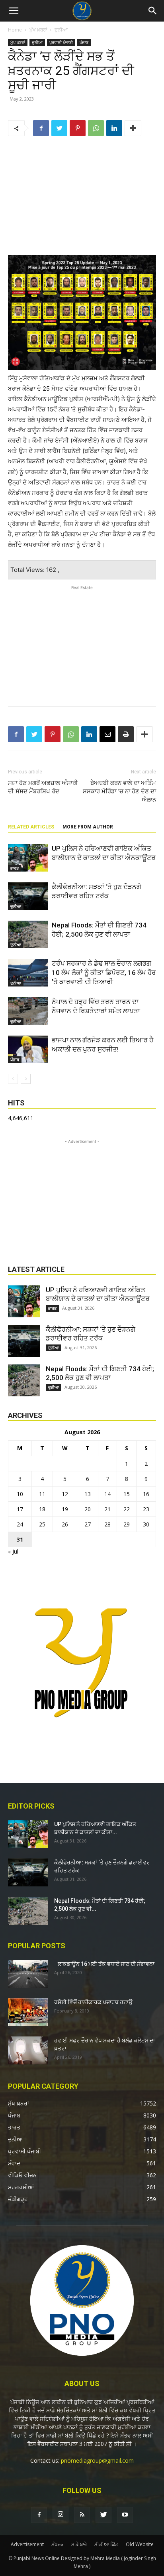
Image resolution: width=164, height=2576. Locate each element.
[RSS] (82, 2515)
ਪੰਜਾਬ (84, 42)
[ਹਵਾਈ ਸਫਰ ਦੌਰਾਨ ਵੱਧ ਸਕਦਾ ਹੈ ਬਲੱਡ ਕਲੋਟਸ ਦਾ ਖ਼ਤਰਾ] (28, 2050)
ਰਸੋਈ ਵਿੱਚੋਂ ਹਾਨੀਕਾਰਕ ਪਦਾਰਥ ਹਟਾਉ (93, 2002)
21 (107, 1509)
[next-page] (26, 1079)
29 (127, 1524)
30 (146, 1524)
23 (146, 1509)
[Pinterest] (78, 128)
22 (127, 1509)
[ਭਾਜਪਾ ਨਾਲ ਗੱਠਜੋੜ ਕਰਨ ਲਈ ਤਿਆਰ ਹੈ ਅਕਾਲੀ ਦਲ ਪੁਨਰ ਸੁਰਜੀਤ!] (28, 1049)
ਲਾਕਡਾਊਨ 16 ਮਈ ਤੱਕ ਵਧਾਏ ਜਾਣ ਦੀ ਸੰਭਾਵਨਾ (104, 1964)
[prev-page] (13, 1079)
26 (65, 1524)
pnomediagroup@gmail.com (97, 2460)
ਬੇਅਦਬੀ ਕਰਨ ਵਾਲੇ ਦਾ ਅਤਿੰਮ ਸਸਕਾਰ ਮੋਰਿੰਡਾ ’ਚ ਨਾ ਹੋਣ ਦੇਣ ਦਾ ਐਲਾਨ (119, 791)
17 (20, 1509)
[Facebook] (41, 128)
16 (146, 1494)
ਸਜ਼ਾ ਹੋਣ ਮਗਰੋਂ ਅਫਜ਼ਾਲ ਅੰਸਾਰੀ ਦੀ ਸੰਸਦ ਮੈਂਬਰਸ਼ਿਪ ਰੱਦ (43, 787)
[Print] (126, 734)
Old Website (140, 2544)
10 (20, 1494)
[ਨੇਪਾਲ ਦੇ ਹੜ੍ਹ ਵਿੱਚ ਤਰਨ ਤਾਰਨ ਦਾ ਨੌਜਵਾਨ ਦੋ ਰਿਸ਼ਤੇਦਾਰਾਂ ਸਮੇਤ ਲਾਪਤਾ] (28, 1011)
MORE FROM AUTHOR (88, 827)
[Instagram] (61, 2515)
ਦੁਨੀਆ (61, 30)
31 (20, 1539)
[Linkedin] (114, 128)
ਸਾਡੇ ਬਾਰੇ (79, 2544)
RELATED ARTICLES (31, 827)
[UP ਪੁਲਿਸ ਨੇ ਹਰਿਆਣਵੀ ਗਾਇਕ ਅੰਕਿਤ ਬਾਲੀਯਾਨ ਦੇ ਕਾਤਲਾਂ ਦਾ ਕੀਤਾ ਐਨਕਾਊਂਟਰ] (28, 858)
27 (88, 1524)
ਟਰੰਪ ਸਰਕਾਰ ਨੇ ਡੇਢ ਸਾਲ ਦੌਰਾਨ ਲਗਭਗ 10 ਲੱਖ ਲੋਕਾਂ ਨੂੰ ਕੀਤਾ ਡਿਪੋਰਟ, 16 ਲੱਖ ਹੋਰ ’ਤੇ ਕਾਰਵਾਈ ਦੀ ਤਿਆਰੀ (104, 973)
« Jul (13, 1551)
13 (88, 1494)
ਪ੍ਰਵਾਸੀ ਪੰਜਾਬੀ (61, 42)
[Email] (107, 734)
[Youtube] (125, 2515)
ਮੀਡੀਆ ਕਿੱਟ (106, 2544)
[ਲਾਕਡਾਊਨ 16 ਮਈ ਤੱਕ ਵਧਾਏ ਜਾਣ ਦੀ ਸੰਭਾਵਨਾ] (28, 1974)
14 (107, 1494)
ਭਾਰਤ (15, 868)
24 (20, 1524)
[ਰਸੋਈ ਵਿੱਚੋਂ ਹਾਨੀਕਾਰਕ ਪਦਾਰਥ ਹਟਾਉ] (28, 2012)
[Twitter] (59, 128)
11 (42, 1494)
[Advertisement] (82, 197)
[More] (133, 128)
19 (65, 1509)
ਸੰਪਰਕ (58, 2544)
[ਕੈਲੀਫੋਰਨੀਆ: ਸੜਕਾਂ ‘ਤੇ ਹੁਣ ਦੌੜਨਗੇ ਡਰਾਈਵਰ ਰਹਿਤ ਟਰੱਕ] (28, 896)
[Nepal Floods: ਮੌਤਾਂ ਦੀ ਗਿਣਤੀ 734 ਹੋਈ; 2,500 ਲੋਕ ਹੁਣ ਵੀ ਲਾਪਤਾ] (28, 934)
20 (88, 1509)
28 (107, 1524)
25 (42, 1524)
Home (15, 30)
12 (65, 1494)
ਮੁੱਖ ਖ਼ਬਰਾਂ (38, 30)
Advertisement (27, 2544)
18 (42, 1509)
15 (127, 1494)
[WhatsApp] (96, 128)
